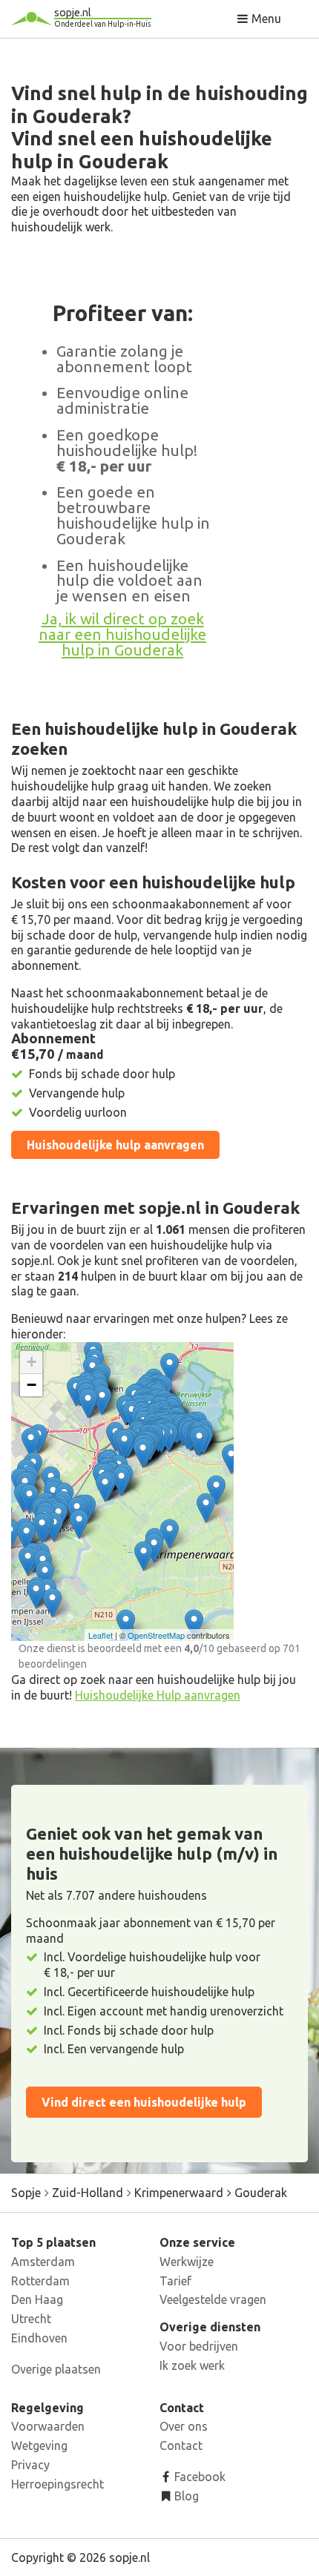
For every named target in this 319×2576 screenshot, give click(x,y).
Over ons (184, 2426)
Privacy (30, 2465)
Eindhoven (39, 2338)
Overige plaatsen (56, 2369)
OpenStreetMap (156, 1635)
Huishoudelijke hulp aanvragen (115, 1145)
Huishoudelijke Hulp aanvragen (158, 1695)
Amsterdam (43, 2262)
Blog (185, 2496)
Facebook (198, 2477)
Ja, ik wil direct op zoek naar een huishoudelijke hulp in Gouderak (122, 634)
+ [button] (32, 1362)
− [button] (32, 1385)
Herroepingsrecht (57, 2484)
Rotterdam (40, 2281)
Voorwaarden (48, 2426)
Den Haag (37, 2299)
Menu (265, 19)
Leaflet (101, 1635)
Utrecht (31, 2319)
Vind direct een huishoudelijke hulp (144, 2102)
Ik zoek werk (192, 2365)
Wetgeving (39, 2445)
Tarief (175, 2281)
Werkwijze (187, 2262)
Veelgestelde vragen (213, 2299)
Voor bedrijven (199, 2346)
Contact (181, 2445)
